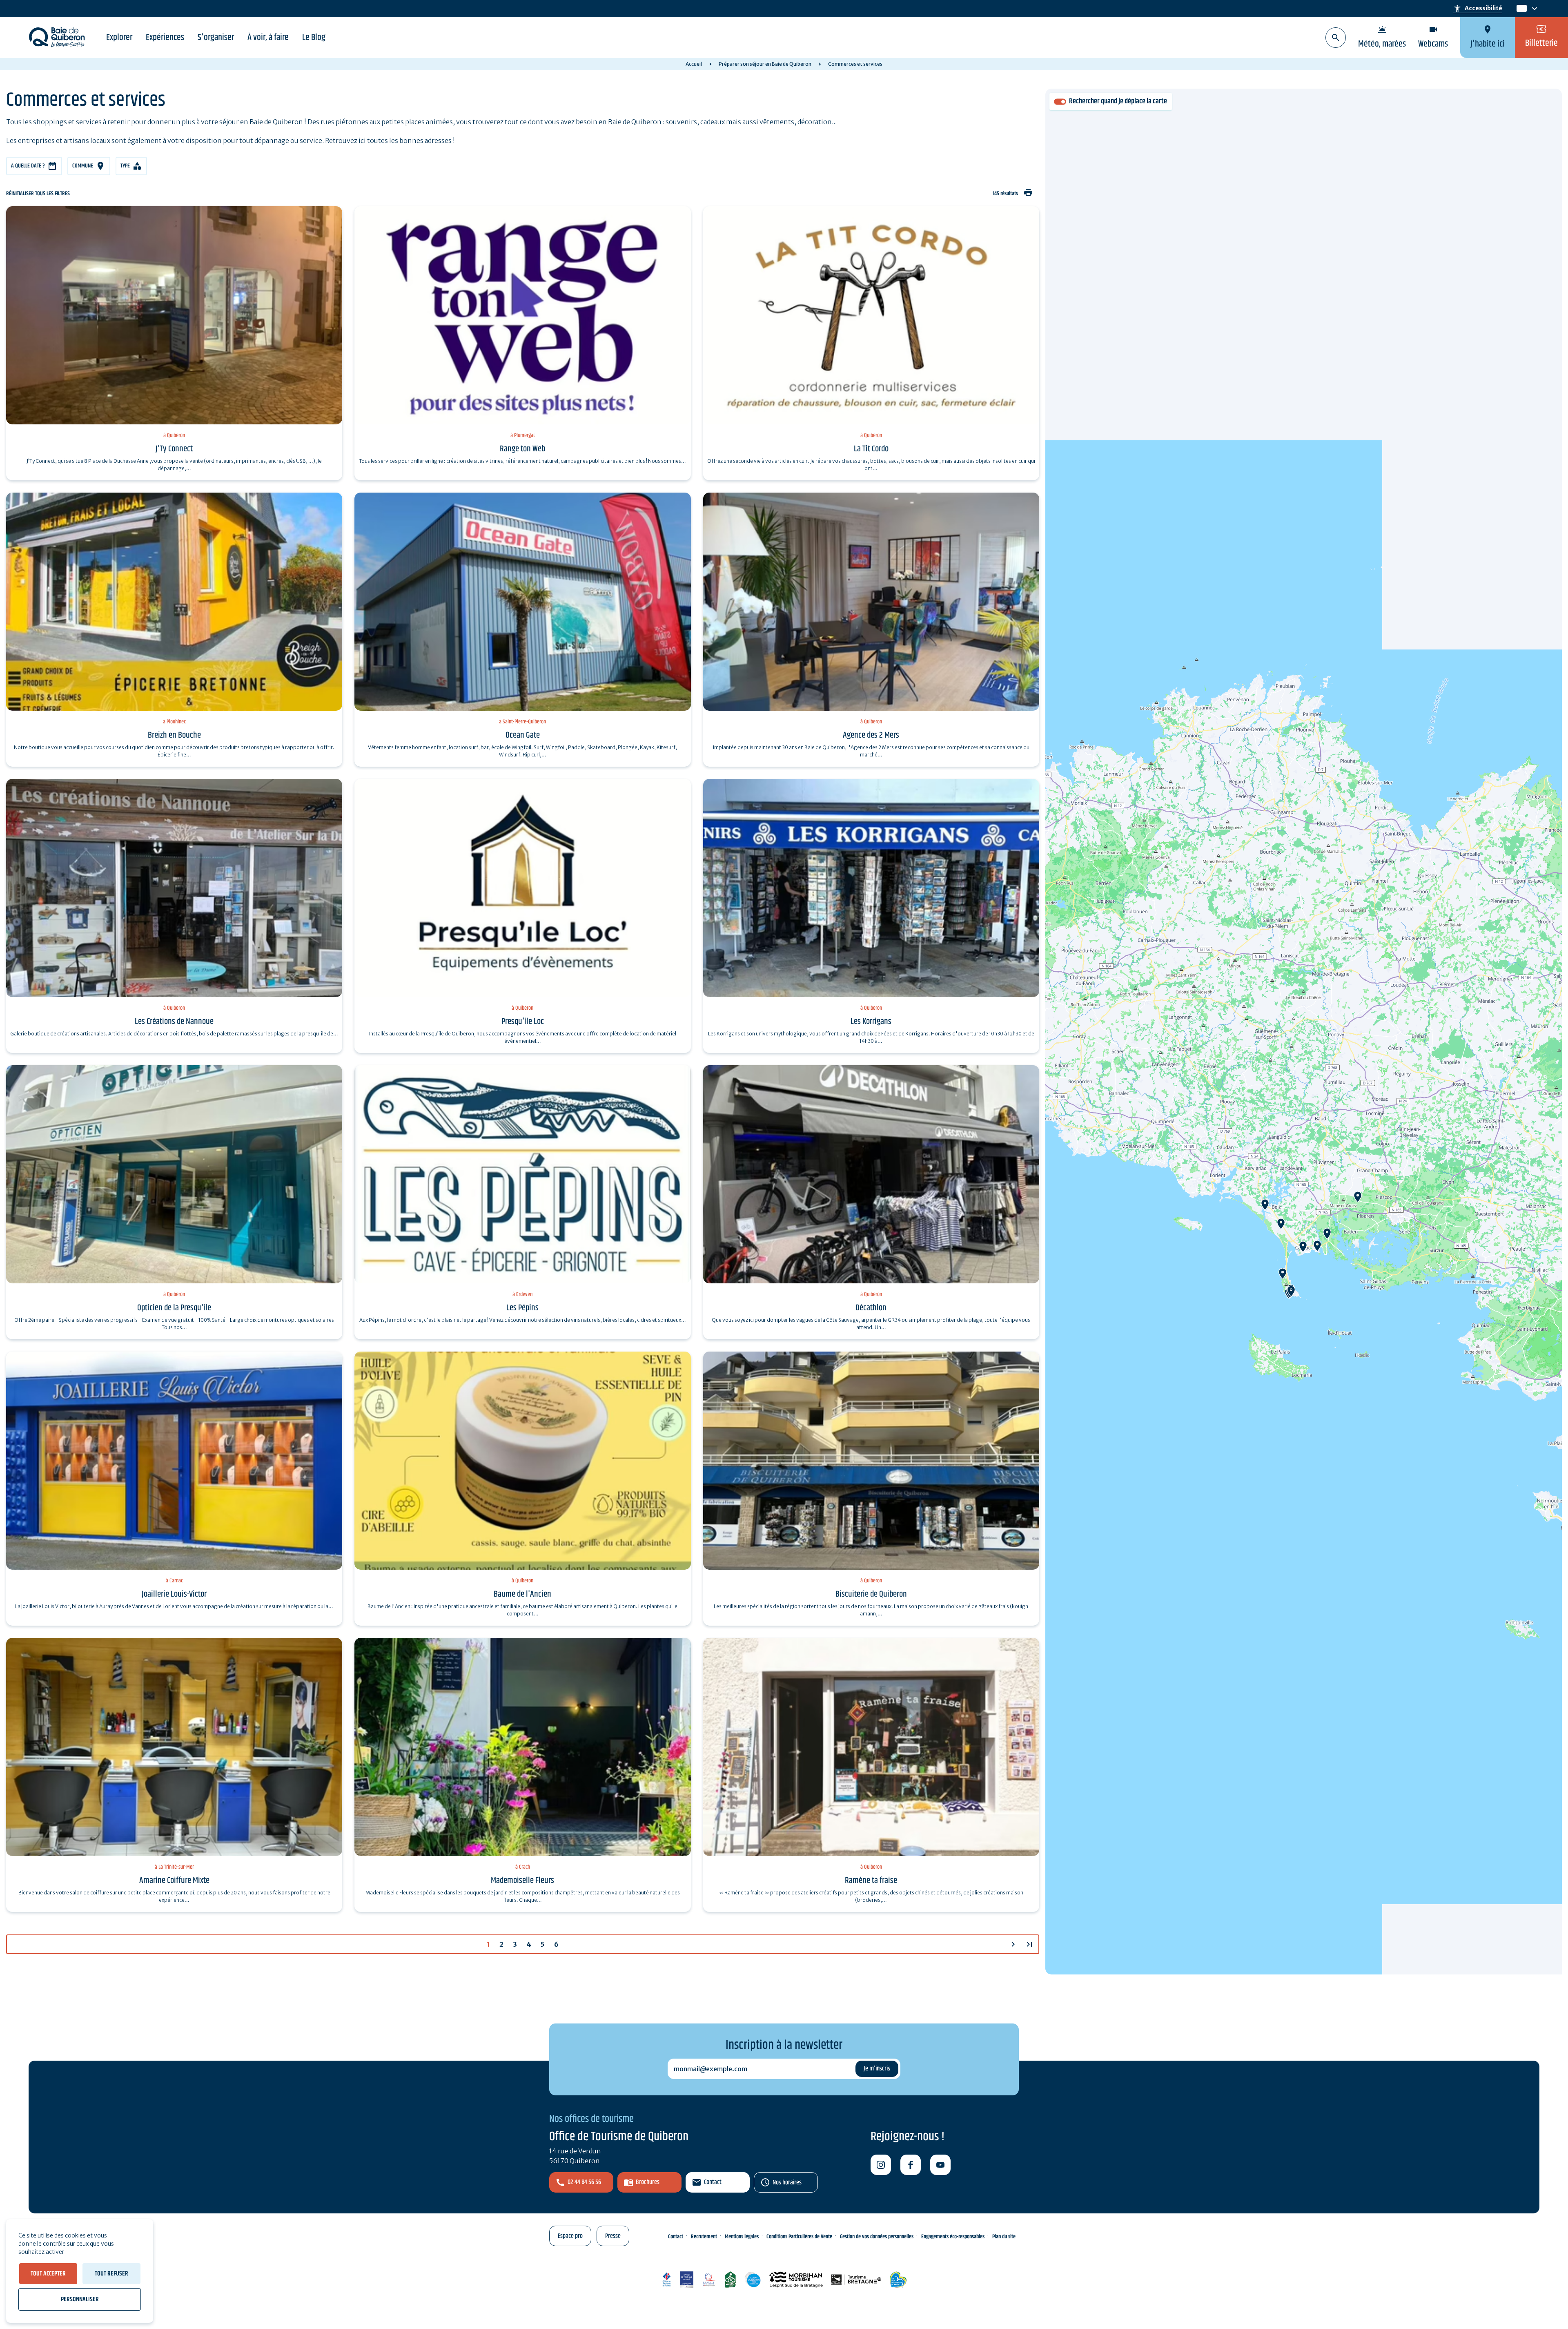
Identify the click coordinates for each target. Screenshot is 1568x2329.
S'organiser (216, 38)
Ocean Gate (523, 735)
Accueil (694, 64)
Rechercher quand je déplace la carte (1118, 102)
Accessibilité (1478, 9)
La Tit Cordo (871, 449)
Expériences (165, 38)
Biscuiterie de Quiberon (871, 1594)
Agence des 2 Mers (871, 735)
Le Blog (314, 38)
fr (1520, 9)
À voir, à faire (268, 38)
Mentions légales (742, 2237)
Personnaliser (80, 2299)
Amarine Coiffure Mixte (174, 1881)
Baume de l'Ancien (522, 1594)
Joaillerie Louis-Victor (174, 1594)
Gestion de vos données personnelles (877, 2237)
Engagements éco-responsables (953, 2237)
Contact (713, 2182)
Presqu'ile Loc (523, 1022)
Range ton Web (522, 449)
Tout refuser (111, 2274)
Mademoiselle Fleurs (522, 1881)
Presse (613, 2236)
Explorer (119, 38)
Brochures (648, 2182)
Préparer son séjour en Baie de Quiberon (765, 64)
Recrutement (704, 2237)
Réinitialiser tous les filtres (38, 194)
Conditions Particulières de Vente (799, 2237)
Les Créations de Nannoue (174, 1022)
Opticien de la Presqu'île (174, 1308)
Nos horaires (787, 2183)
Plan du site (1004, 2237)
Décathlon (871, 1308)
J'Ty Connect (174, 449)
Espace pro (570, 2236)
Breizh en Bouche (174, 735)
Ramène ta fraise (871, 1881)
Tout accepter (48, 2274)
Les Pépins (522, 1308)
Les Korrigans (871, 1022)
